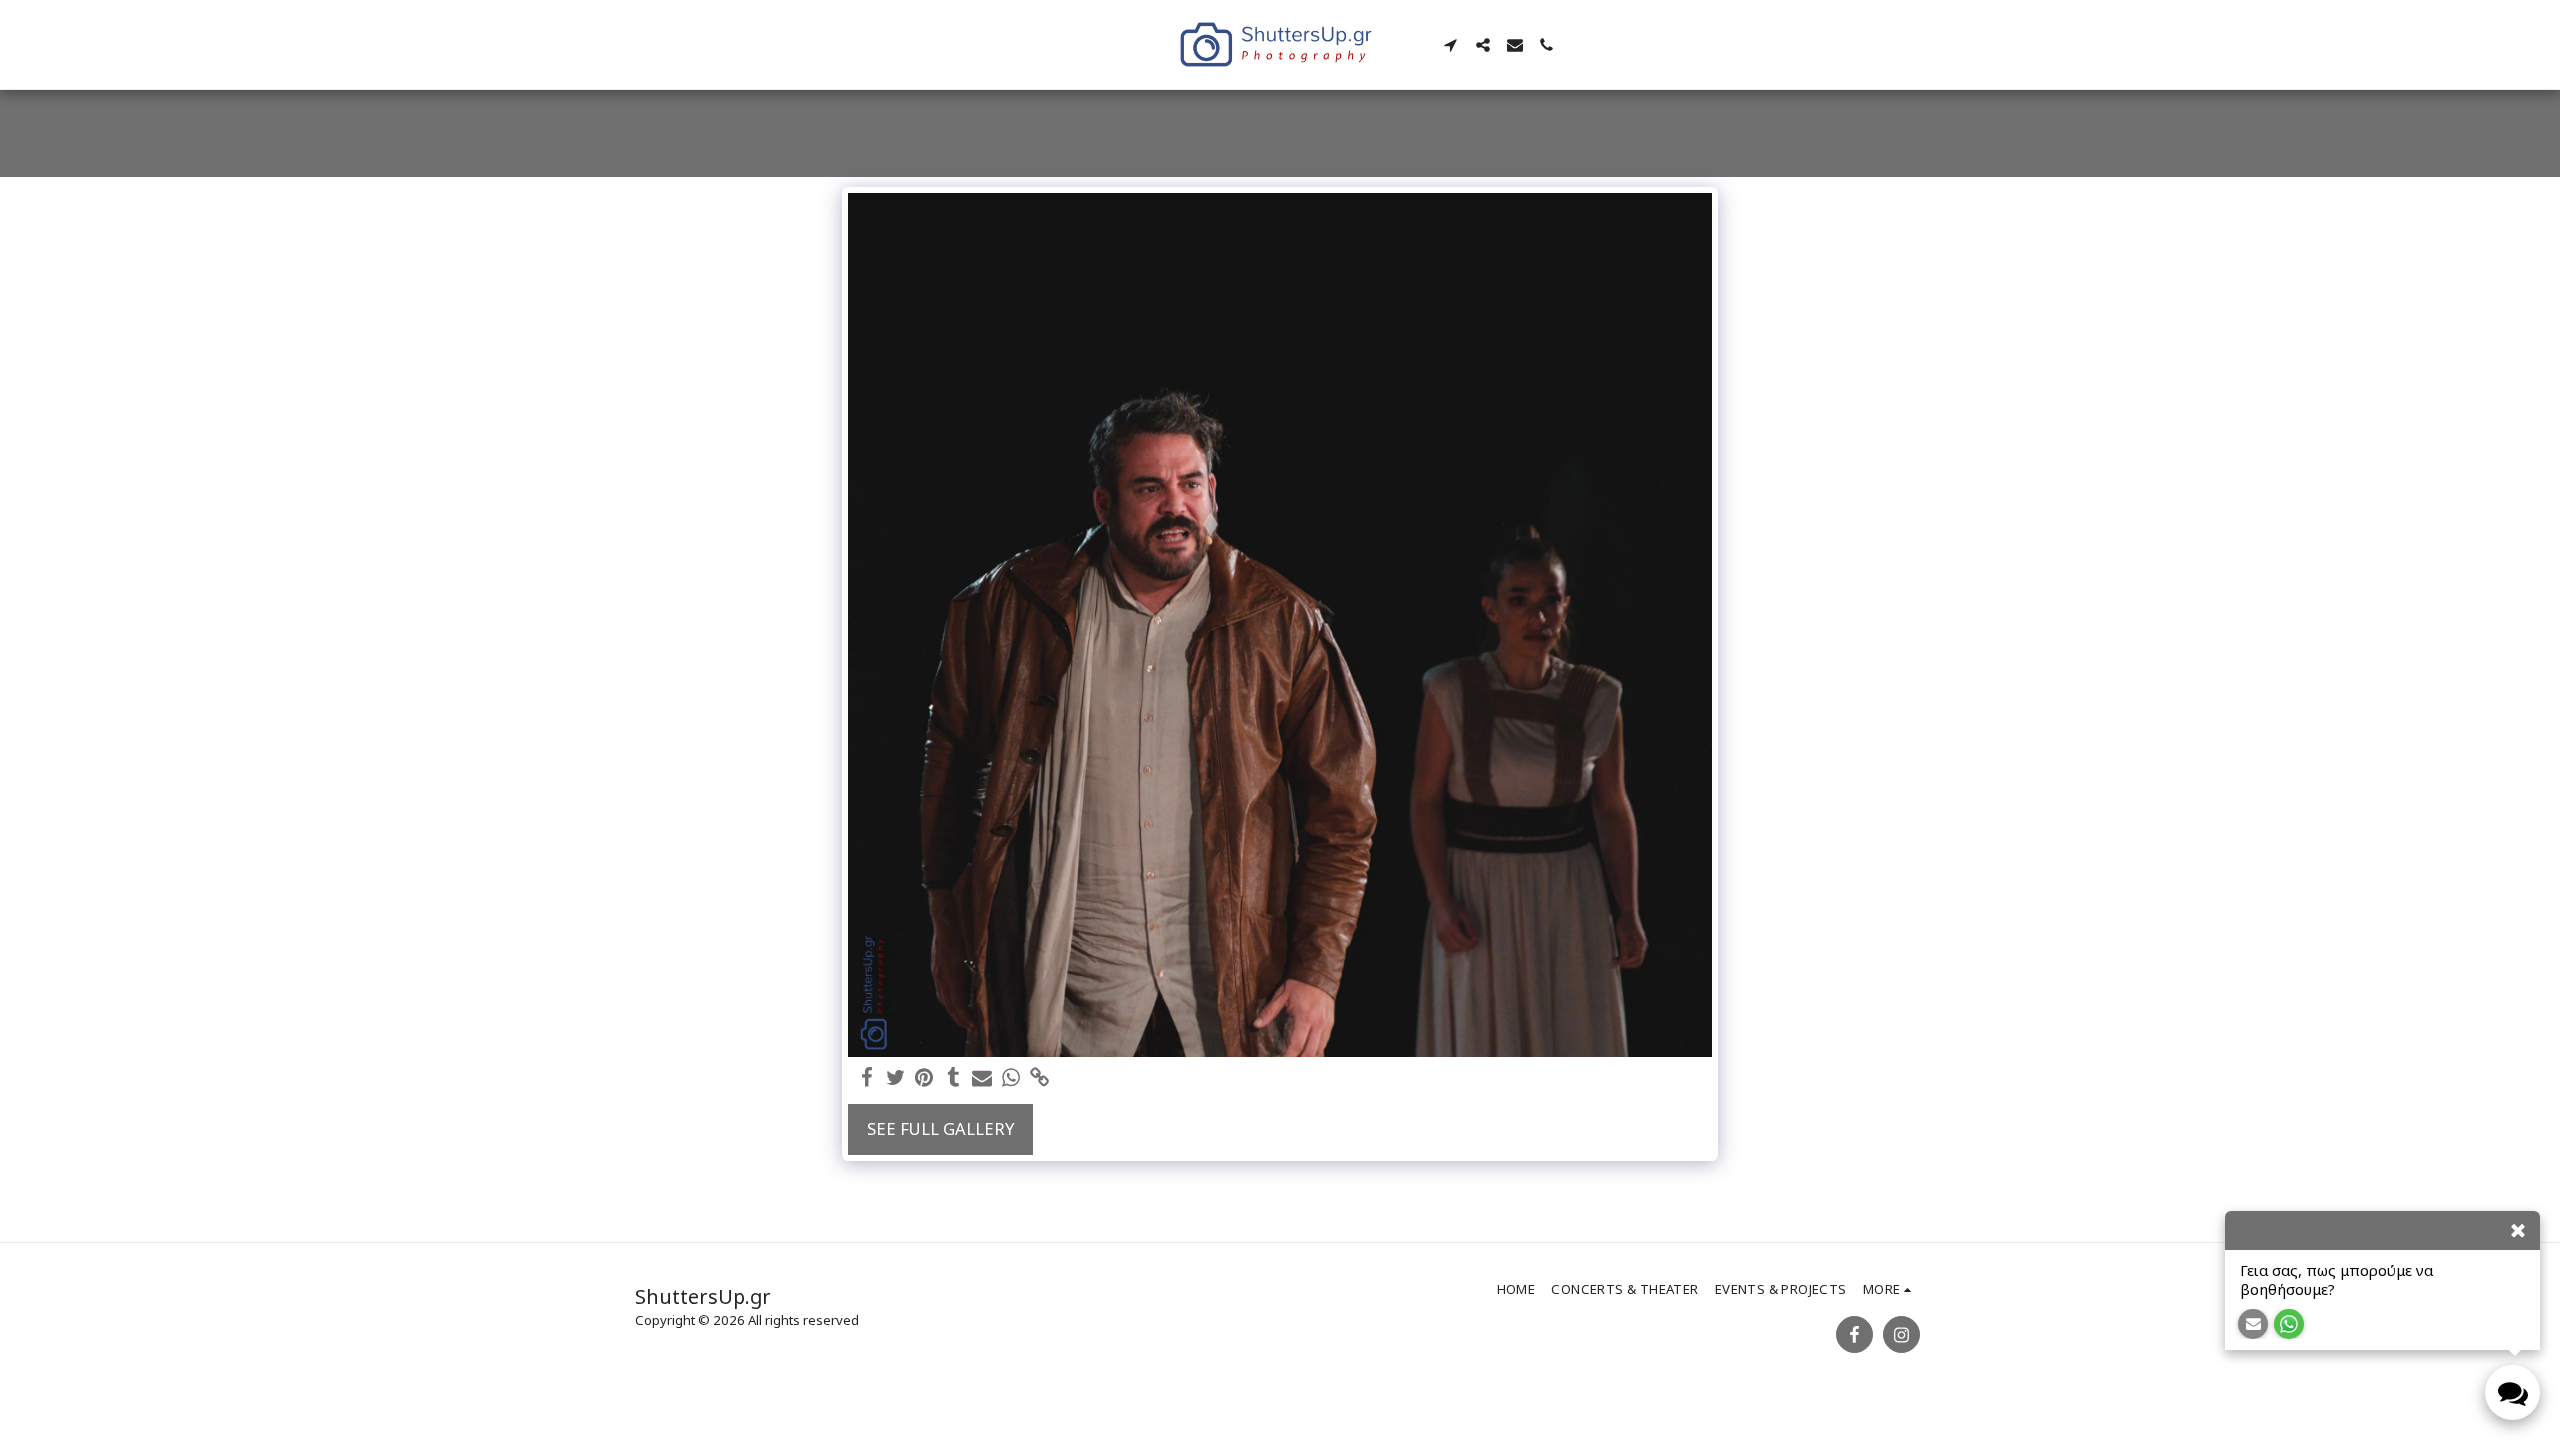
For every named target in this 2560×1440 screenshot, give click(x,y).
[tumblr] (953, 1078)
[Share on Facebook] (866, 1078)
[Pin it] (924, 1078)
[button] (1451, 45)
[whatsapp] (1011, 1078)
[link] (1040, 1078)
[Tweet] (895, 1078)
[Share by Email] (982, 1078)
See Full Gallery (940, 1128)
